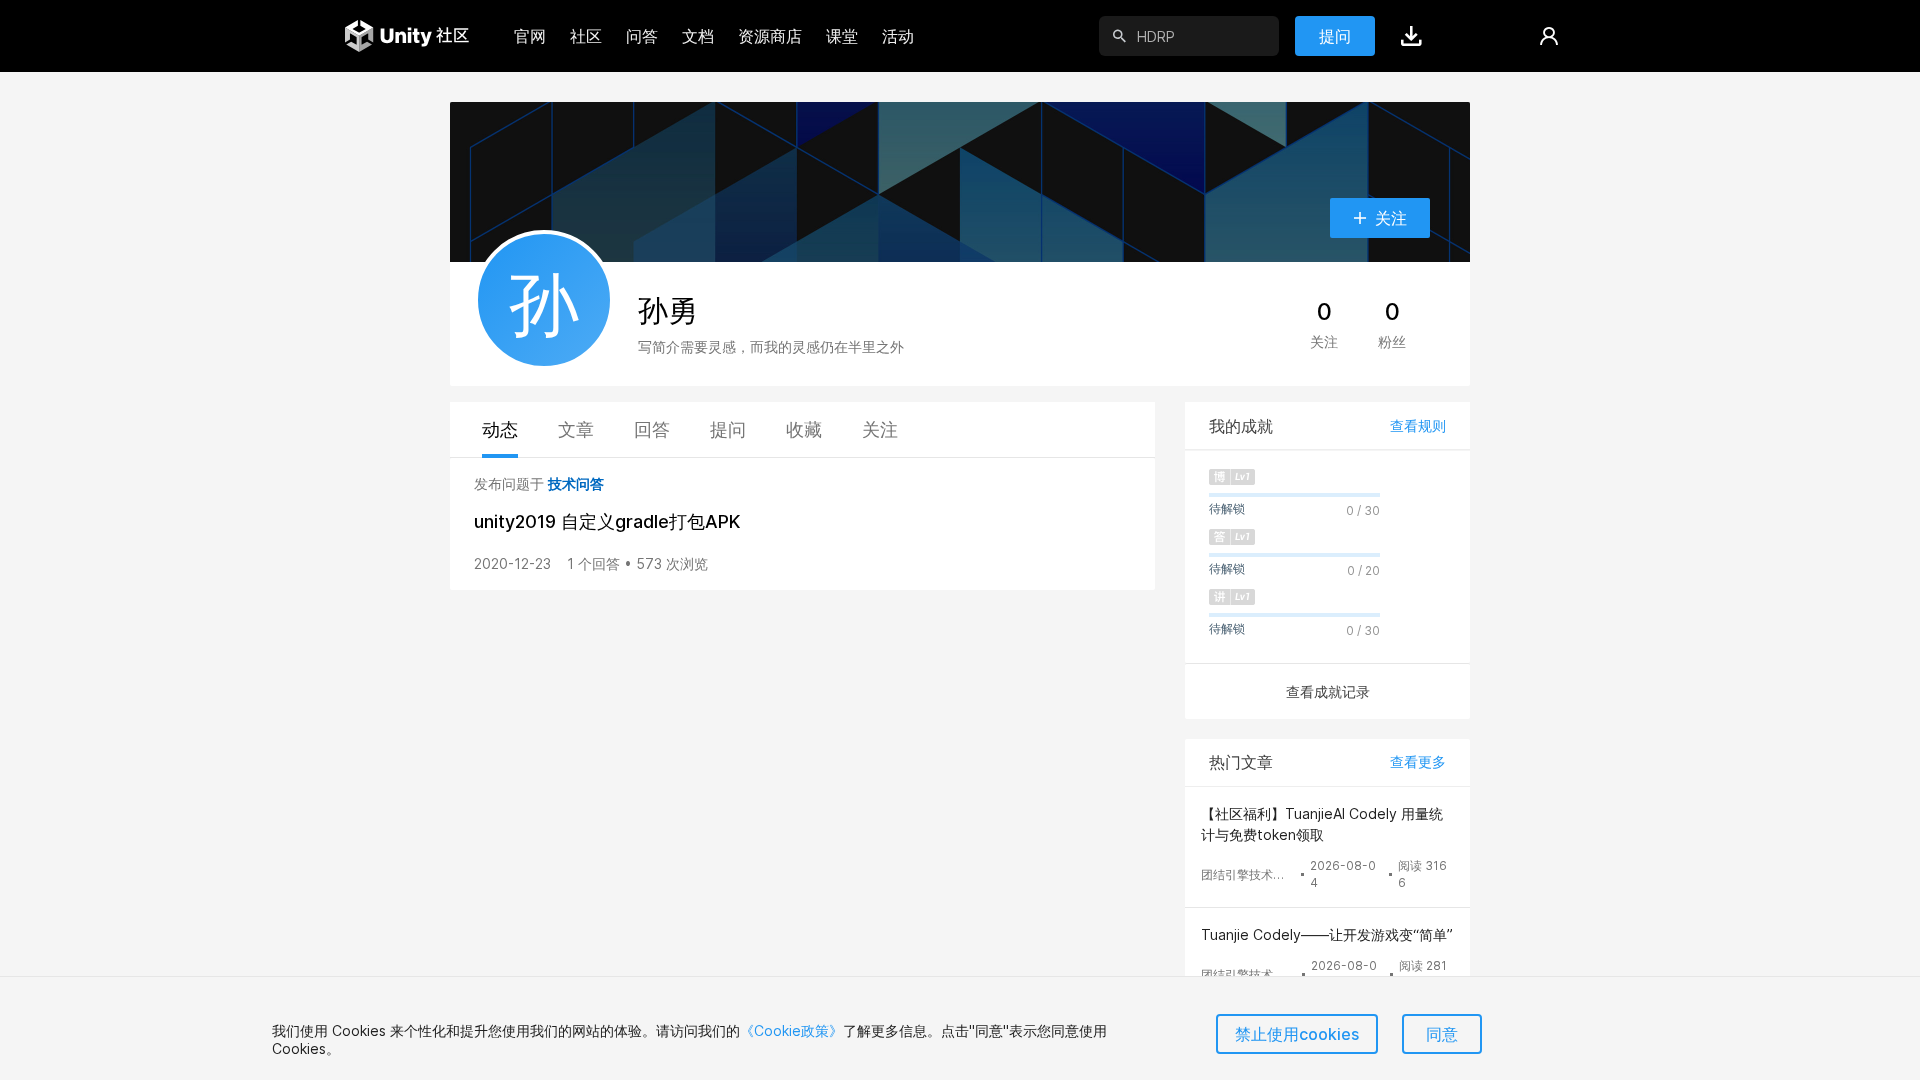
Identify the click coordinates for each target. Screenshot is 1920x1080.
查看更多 (1418, 761)
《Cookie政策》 (791, 1030)
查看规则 (1418, 425)
